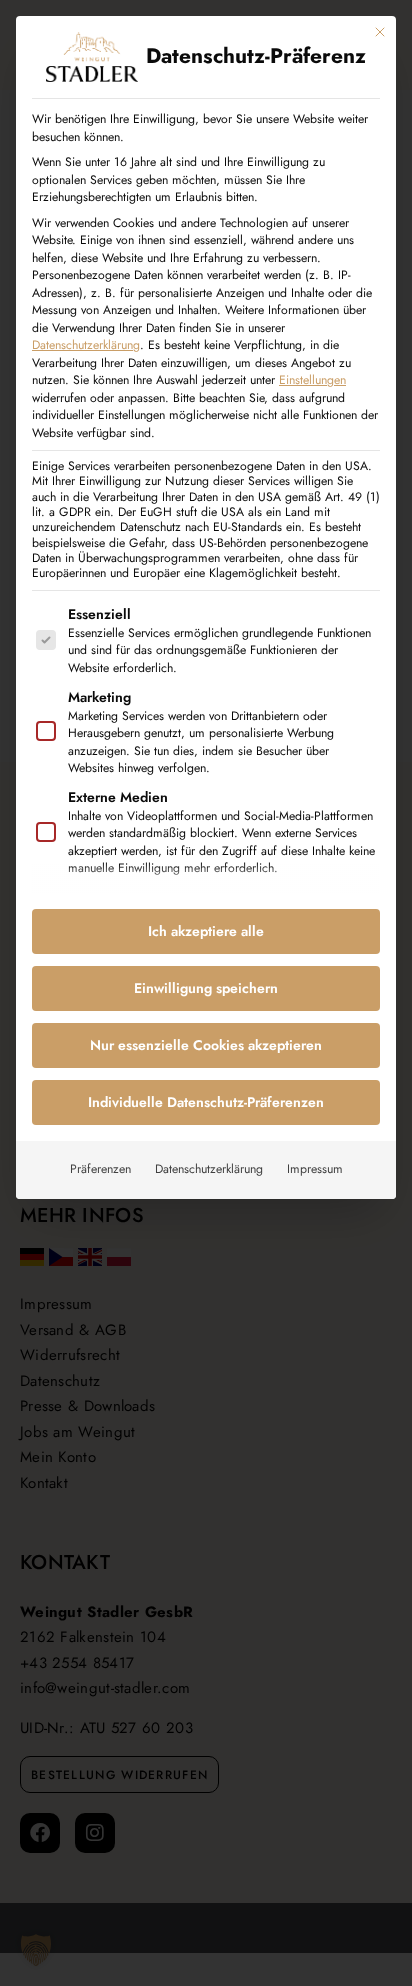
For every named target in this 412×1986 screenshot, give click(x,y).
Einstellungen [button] (312, 380)
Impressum (315, 1169)
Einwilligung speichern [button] (206, 988)
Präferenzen (100, 1169)
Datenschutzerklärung (86, 345)
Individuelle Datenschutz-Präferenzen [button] (206, 1102)
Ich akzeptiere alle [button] (206, 931)
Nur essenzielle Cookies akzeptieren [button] (206, 1045)
